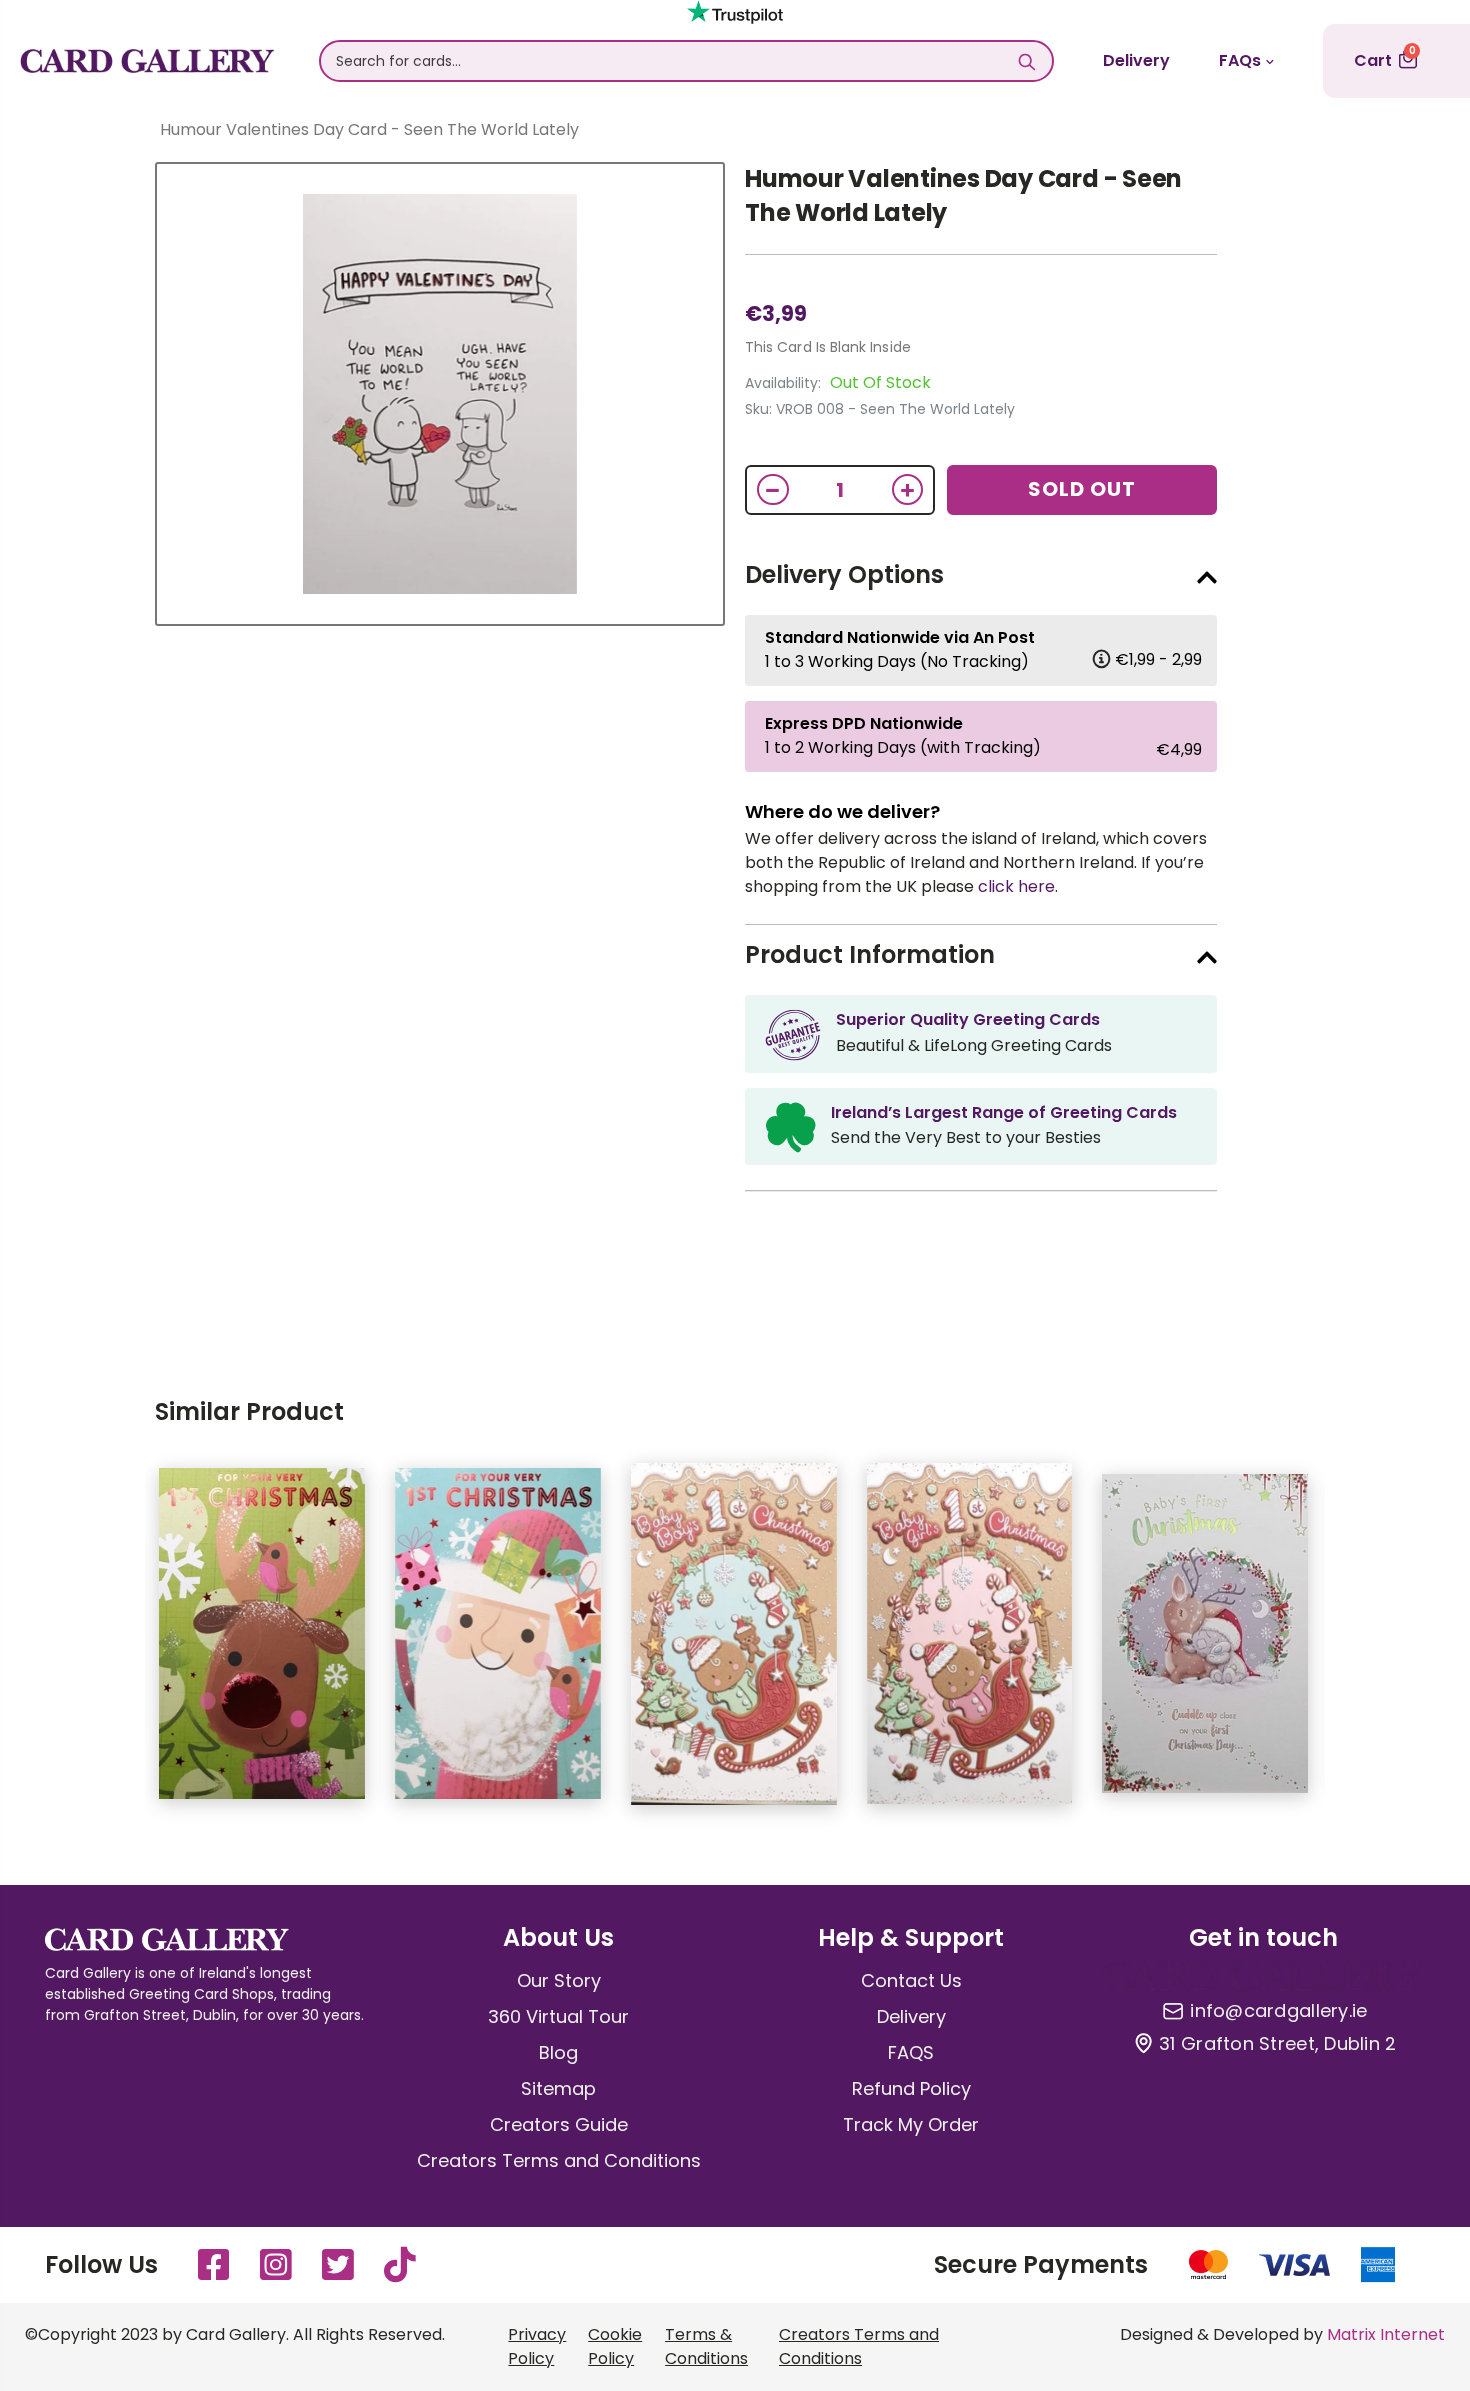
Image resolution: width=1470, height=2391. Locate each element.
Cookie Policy (615, 2346)
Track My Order (911, 2124)
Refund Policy (911, 2088)
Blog (558, 2052)
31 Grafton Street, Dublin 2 (1277, 2044)
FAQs (1240, 60)
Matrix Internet (1386, 2334)
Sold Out (1082, 489)
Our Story (559, 1980)
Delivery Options (844, 574)
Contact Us (911, 1980)
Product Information (870, 954)
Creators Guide (559, 2124)
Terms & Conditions (706, 2346)
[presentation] (115, 1644)
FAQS (911, 2052)
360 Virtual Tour (558, 2016)
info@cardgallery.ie (1278, 2011)
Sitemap (558, 2088)
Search (1027, 61)
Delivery (1136, 60)
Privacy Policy (537, 2346)
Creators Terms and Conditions (559, 2160)
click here (1016, 886)
